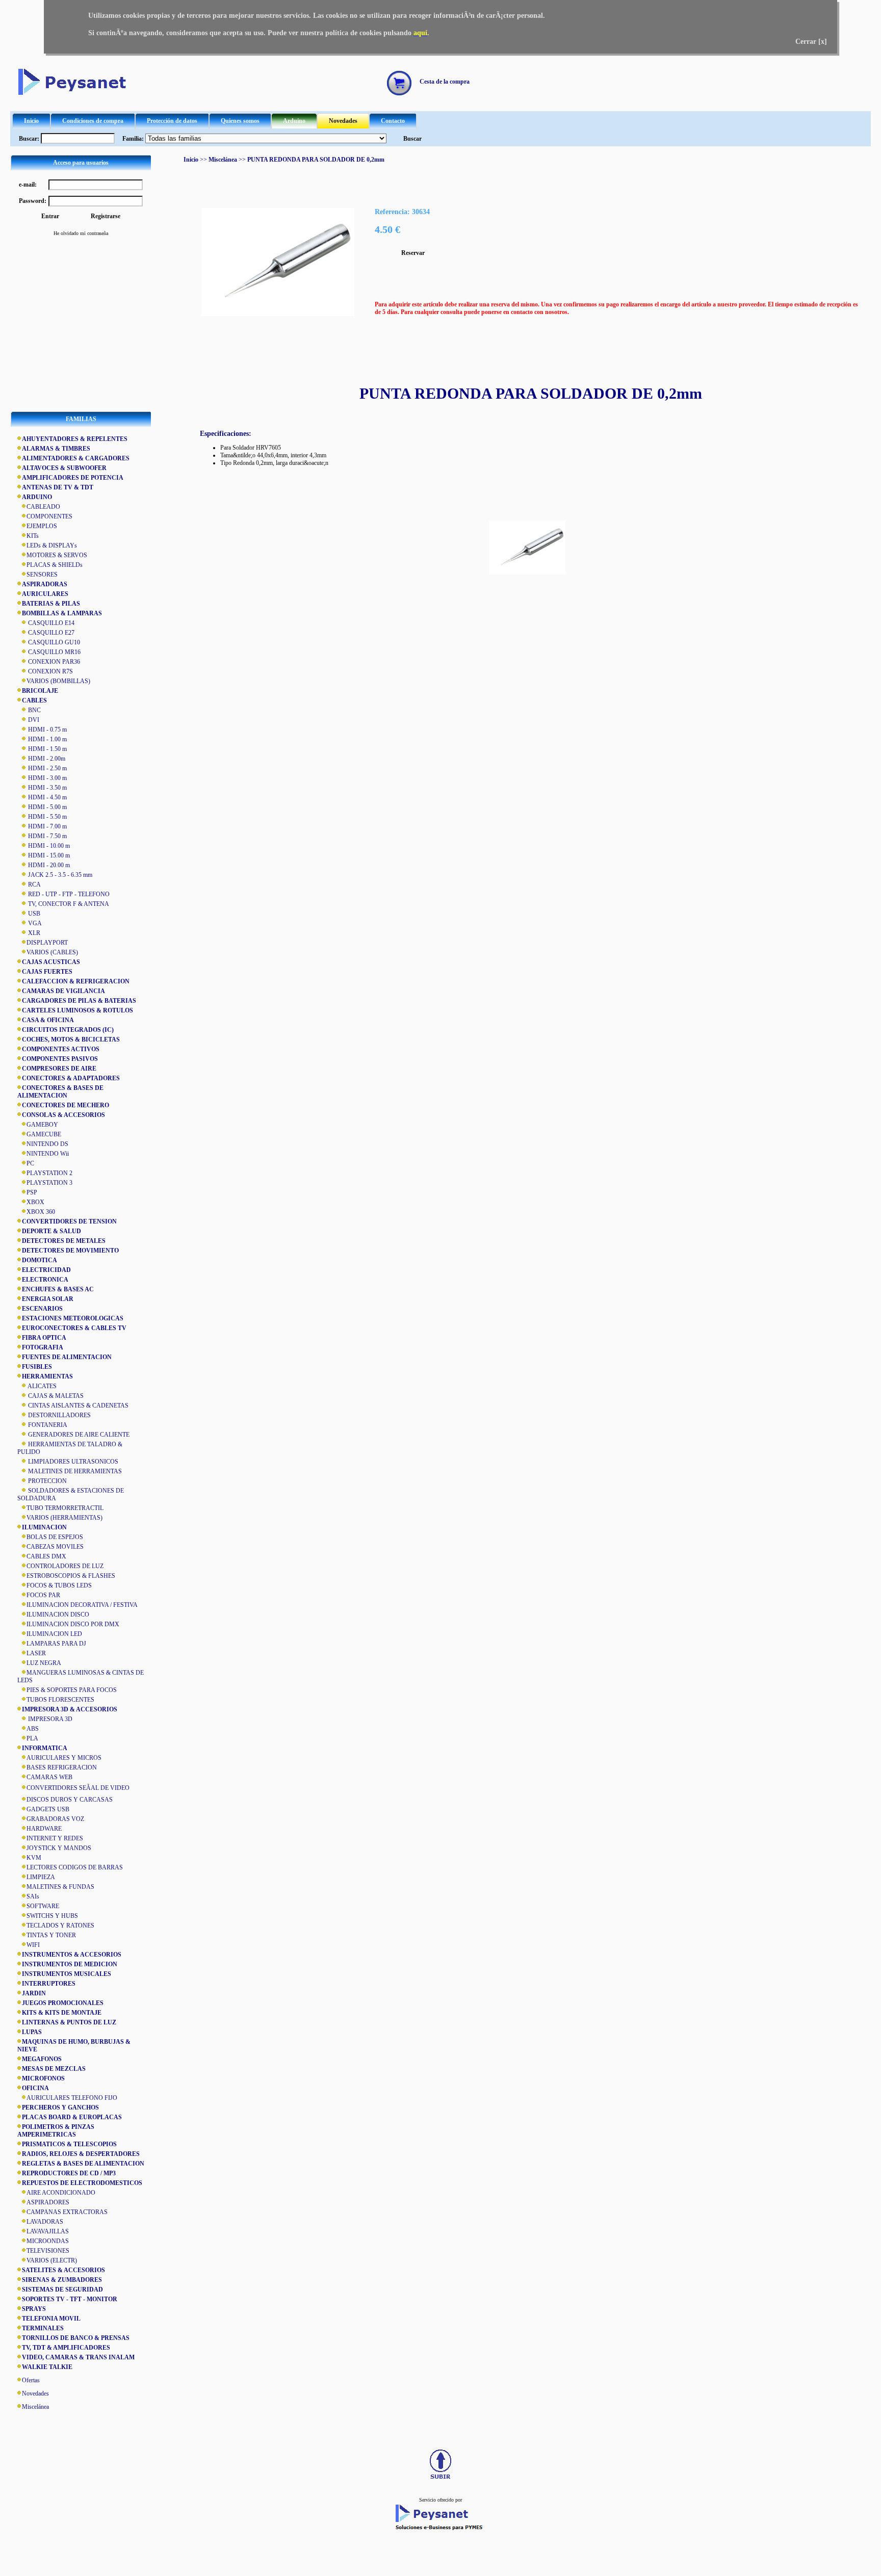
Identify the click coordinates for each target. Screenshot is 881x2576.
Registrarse (106, 216)
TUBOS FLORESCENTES (60, 1700)
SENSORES (42, 575)
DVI (33, 720)
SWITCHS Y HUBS (52, 1916)
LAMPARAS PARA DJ (56, 1644)
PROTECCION (47, 1481)
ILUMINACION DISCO (58, 1615)
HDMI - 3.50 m (47, 788)
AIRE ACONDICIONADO (61, 2193)
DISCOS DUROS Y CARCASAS (70, 1800)
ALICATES (42, 1386)
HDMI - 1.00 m (47, 739)
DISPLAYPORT (47, 943)
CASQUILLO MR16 (54, 652)
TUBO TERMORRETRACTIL (65, 1508)
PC (30, 1163)
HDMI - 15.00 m (48, 855)
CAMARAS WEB (49, 1777)
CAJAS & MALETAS (55, 1396)
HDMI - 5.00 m (47, 807)
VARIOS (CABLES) (52, 952)
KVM (34, 1858)
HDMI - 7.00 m (47, 826)
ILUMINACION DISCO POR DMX (73, 1624)
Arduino (294, 121)
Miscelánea (35, 2407)
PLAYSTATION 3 (49, 1183)
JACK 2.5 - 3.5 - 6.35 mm (59, 875)
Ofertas (31, 2380)
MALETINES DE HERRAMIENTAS (74, 1471)
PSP (32, 1192)
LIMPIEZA (41, 1877)
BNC (34, 710)
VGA (34, 923)
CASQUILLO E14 (50, 623)
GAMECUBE (44, 1134)
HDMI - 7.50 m (47, 836)
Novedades (343, 121)
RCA (34, 884)
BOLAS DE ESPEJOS (55, 1537)
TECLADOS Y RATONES (60, 1926)
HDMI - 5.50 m (47, 817)
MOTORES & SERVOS (57, 555)
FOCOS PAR (43, 1595)
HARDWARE (44, 1829)
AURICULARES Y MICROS (64, 1758)
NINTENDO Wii (48, 1154)
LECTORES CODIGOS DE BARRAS (75, 1867)
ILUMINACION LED (54, 1634)
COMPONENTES (49, 516)
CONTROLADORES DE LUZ (65, 1566)
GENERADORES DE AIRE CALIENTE (78, 1435)
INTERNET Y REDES (55, 1838)
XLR (33, 933)
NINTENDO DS (47, 1144)
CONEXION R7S (50, 671)
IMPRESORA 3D (49, 1719)
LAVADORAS (45, 2222)
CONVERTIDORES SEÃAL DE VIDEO (78, 1788)
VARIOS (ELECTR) (52, 2260)
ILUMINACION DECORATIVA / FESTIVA (82, 1605)
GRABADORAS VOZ (55, 1819)
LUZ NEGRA (44, 1663)
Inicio (31, 121)
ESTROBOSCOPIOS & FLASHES (71, 1576)
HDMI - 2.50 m (47, 768)
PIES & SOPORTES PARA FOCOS (72, 1690)
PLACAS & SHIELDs (55, 565)
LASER (36, 1653)
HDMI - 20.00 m (48, 865)
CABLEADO (43, 507)
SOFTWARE (43, 1906)
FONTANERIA (47, 1425)
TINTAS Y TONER (51, 1935)
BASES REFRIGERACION (62, 1767)
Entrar (50, 216)
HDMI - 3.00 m (47, 778)
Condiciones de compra (93, 121)
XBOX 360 (41, 1212)
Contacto (393, 121)
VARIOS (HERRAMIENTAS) (64, 1518)
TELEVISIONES (48, 2251)
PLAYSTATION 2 (49, 1173)
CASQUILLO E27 (50, 633)
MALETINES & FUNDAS (60, 1887)
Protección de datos (172, 121)
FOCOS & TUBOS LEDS (59, 1585)
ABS (33, 1729)
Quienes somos (240, 121)
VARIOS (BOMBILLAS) (58, 681)
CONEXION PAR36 (53, 662)
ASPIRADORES (48, 2202)
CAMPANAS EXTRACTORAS (67, 2212)
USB (33, 914)
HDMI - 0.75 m (47, 730)
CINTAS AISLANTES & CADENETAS (77, 1406)
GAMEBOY (42, 1125)
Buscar (412, 139)
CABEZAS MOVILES (55, 1547)
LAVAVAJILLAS (48, 2231)
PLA (32, 1738)
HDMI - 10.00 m (48, 846)
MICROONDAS (48, 2241)
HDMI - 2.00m (46, 759)
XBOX (35, 1202)
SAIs (33, 1896)
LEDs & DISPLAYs (52, 545)
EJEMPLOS (42, 526)
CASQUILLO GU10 (53, 642)
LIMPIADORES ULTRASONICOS (72, 1462)
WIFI (33, 1945)
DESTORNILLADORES (59, 1415)
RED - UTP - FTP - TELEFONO (68, 894)
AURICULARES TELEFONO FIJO (72, 2098)
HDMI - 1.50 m (47, 749)
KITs (33, 536)
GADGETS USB (48, 1809)
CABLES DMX (46, 1556)
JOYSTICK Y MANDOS (59, 1848)
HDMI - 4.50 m (47, 797)
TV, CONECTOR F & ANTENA (68, 904)
